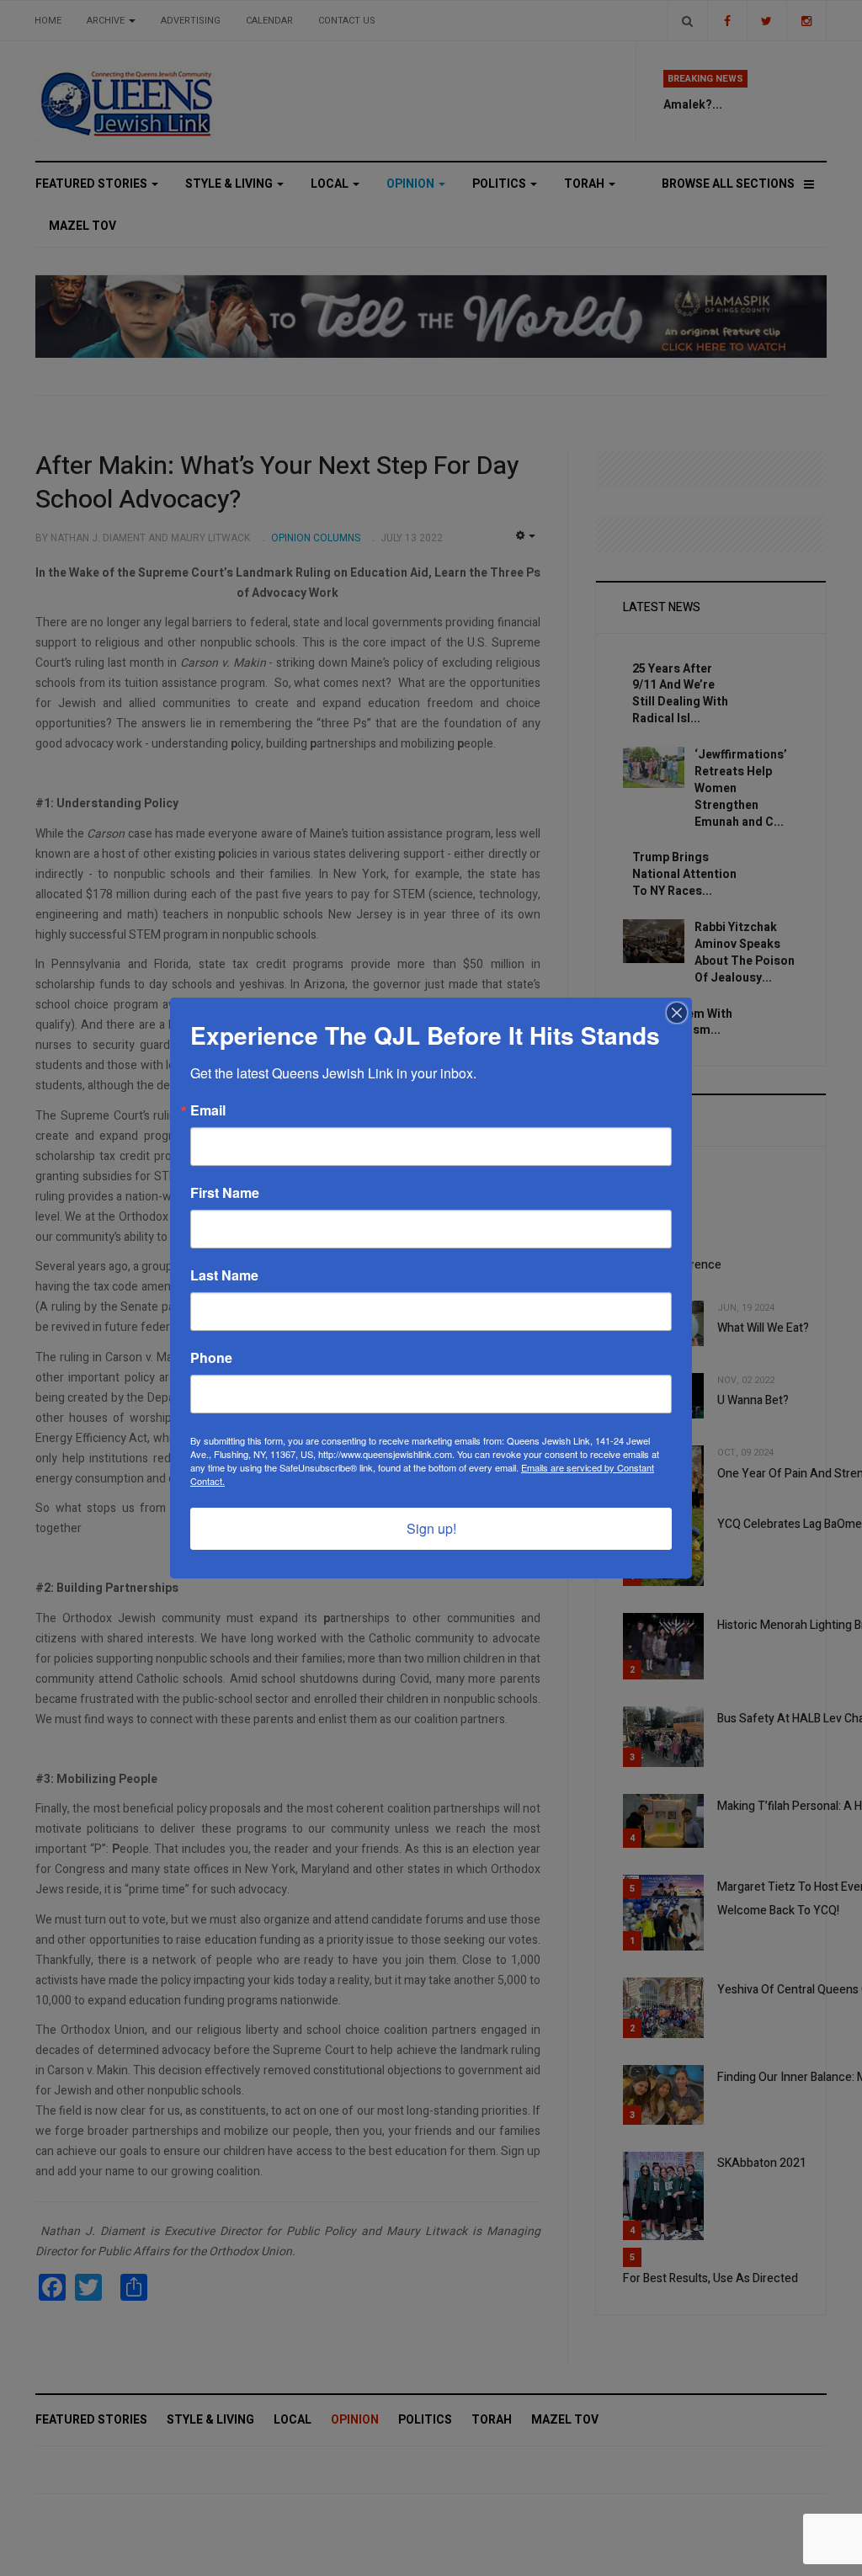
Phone (211, 1358)
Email (208, 1110)
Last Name (224, 1275)
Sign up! (431, 1528)
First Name (225, 1193)
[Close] (677, 1013)
